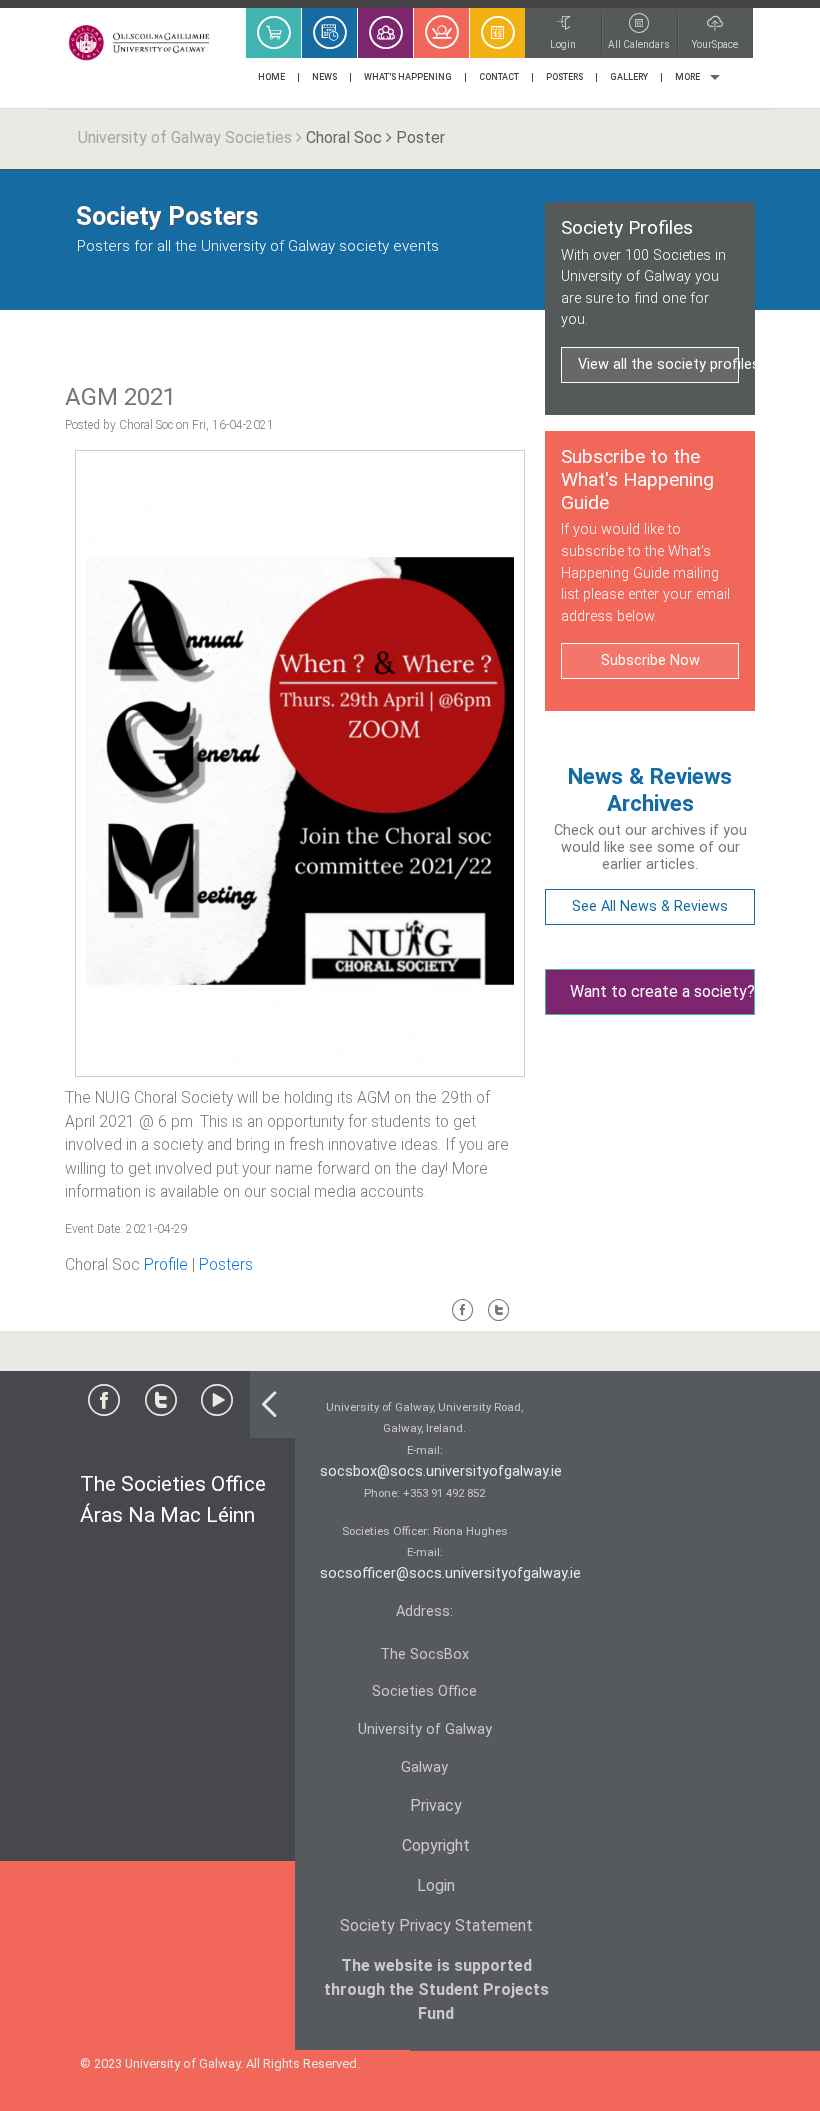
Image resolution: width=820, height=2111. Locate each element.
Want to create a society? (662, 991)
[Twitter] (499, 1318)
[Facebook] (463, 1318)
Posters (226, 1265)
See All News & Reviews (650, 906)
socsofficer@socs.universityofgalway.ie (450, 1573)
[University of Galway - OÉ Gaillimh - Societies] (140, 42)
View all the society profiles (658, 364)
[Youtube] (217, 1404)
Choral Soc (344, 137)
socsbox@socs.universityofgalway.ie (441, 1471)
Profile (166, 1265)
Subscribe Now (650, 660)
